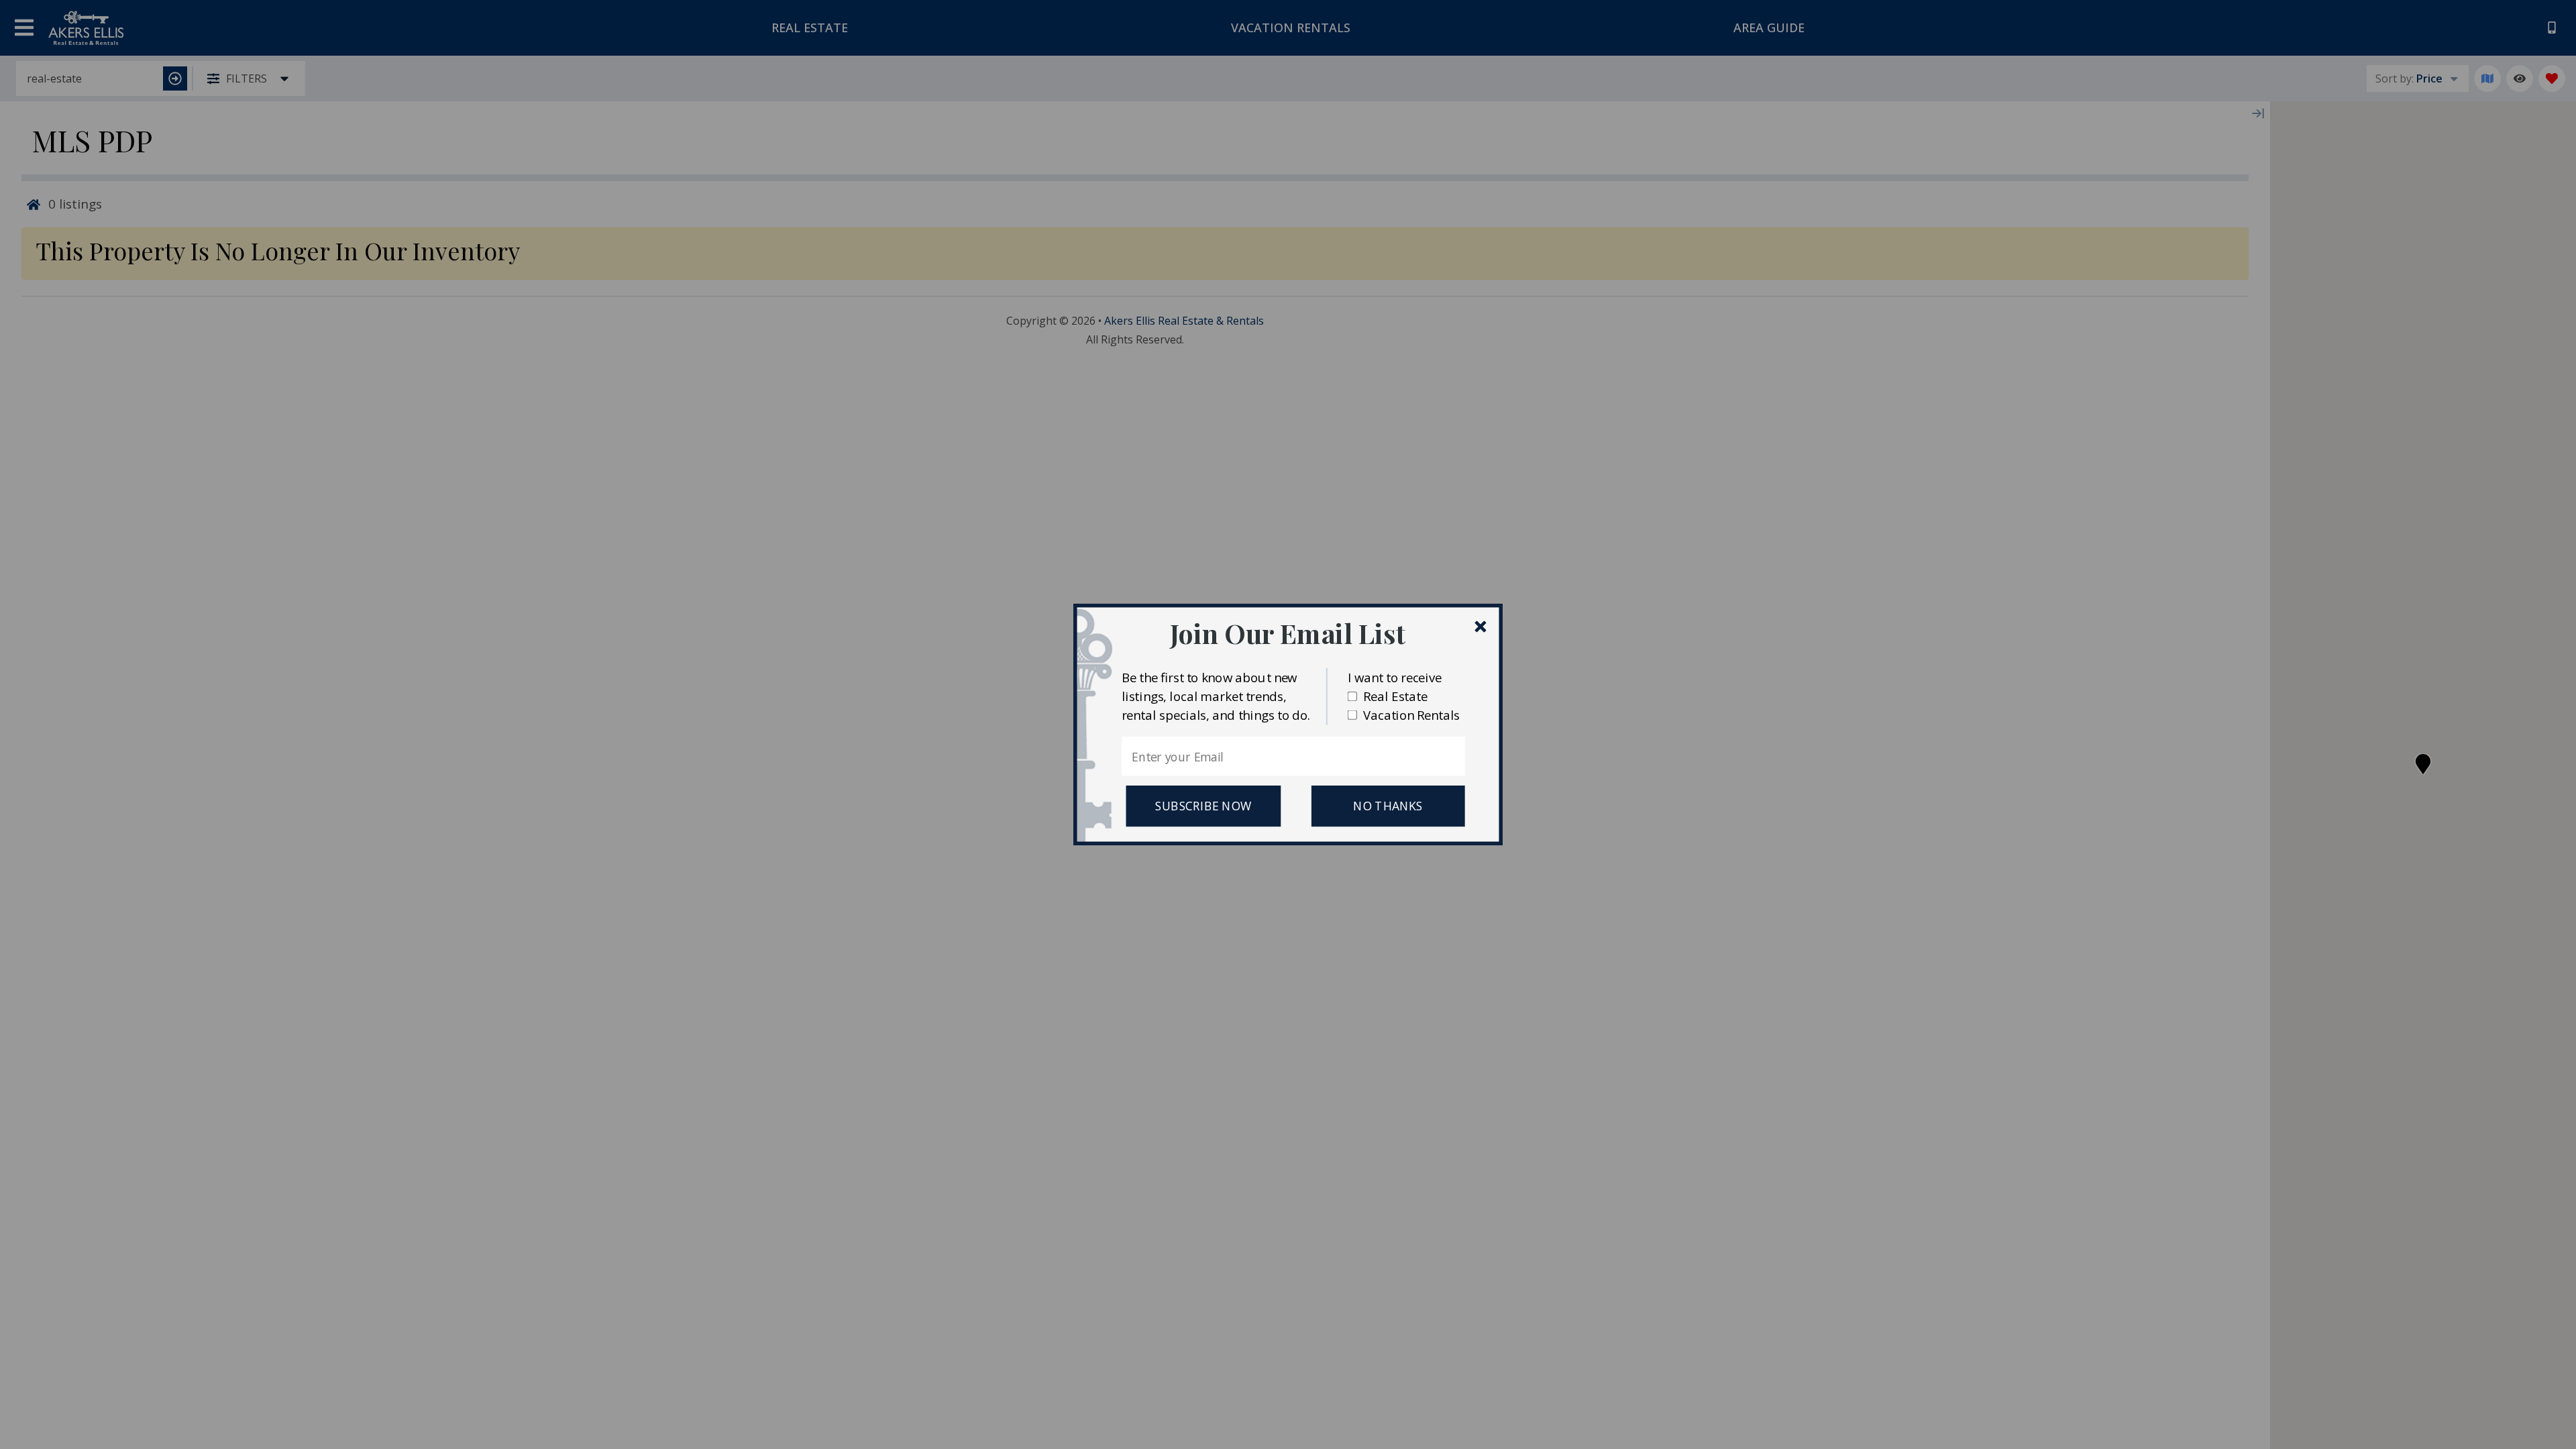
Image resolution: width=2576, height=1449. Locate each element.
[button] (1288, 633)
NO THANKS (1388, 806)
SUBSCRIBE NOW (1203, 806)
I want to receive (1395, 677)
